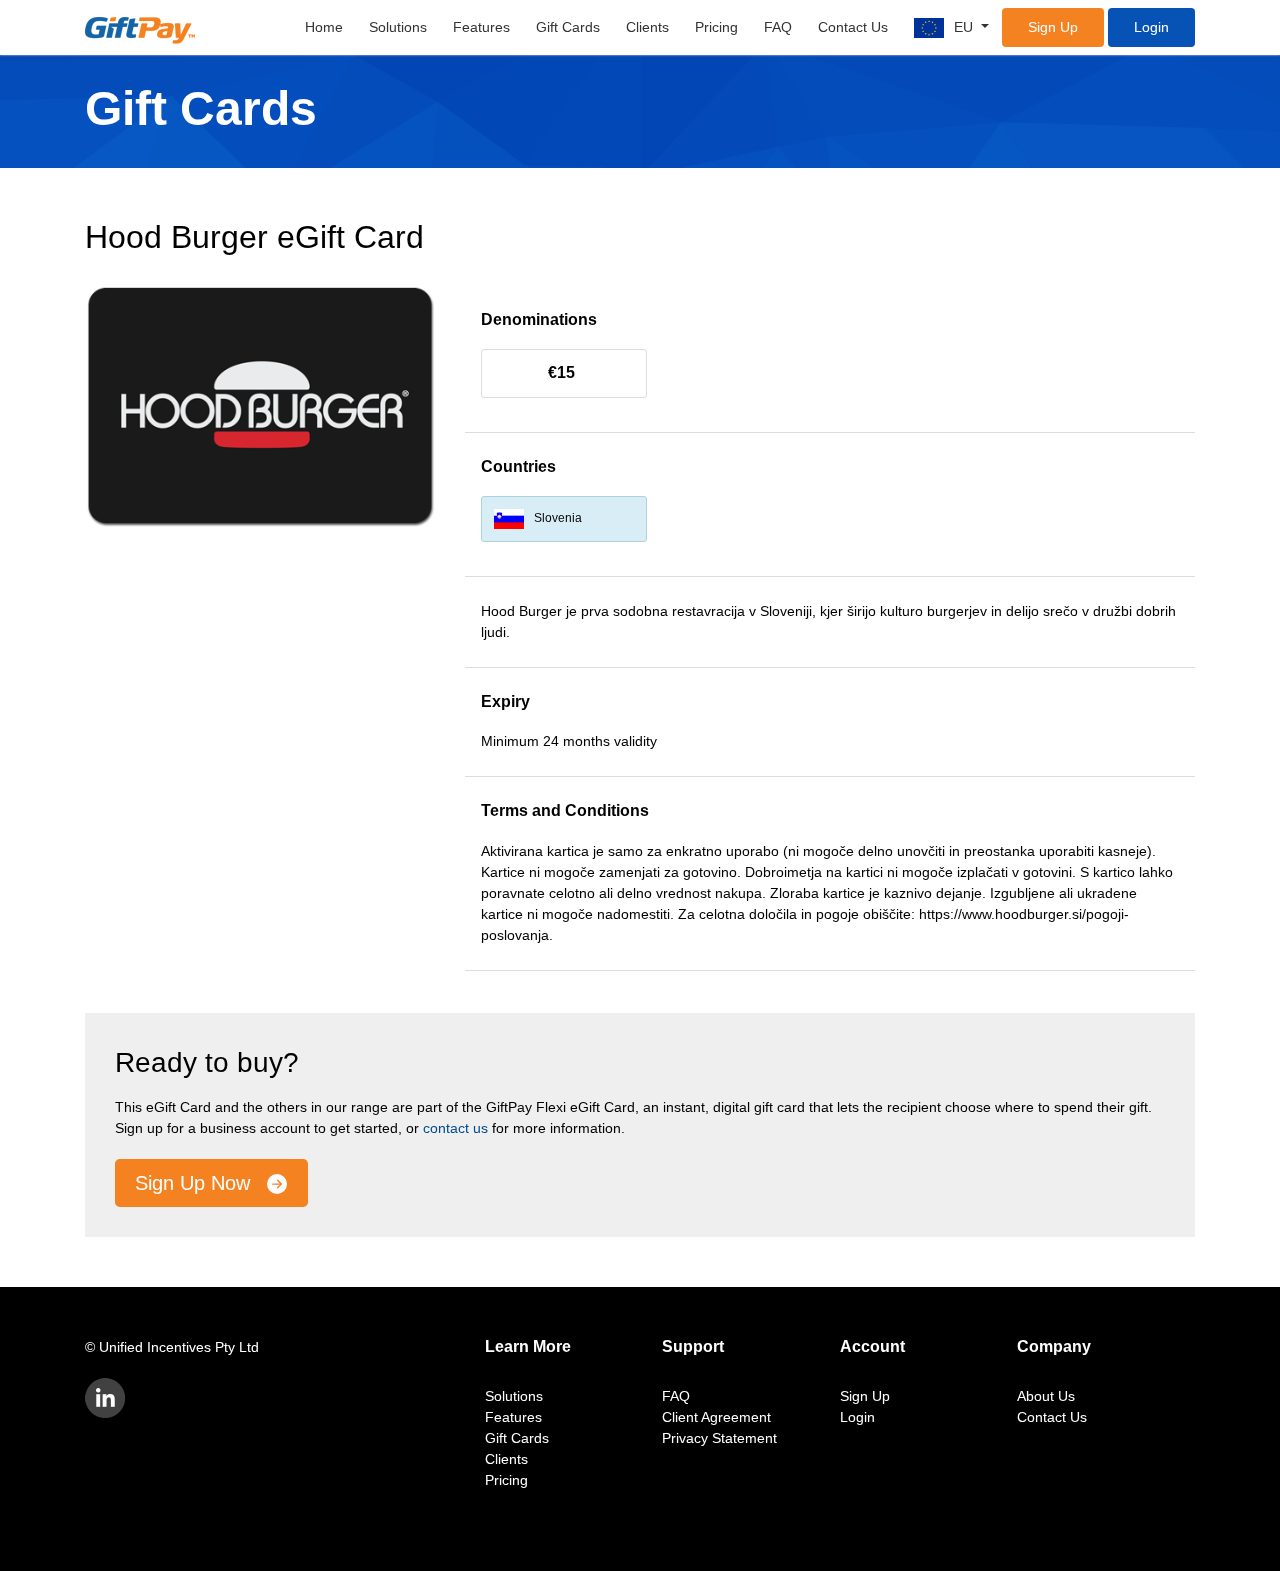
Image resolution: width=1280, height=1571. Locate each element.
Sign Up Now (195, 1183)
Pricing (716, 27)
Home (324, 27)
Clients (647, 27)
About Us (1046, 1396)
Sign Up (1053, 27)
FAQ (778, 27)
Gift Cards (568, 27)
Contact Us (853, 27)
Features (481, 27)
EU (965, 27)
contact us (455, 1128)
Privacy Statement (719, 1438)
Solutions (398, 27)
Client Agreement (716, 1417)
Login (1151, 27)
